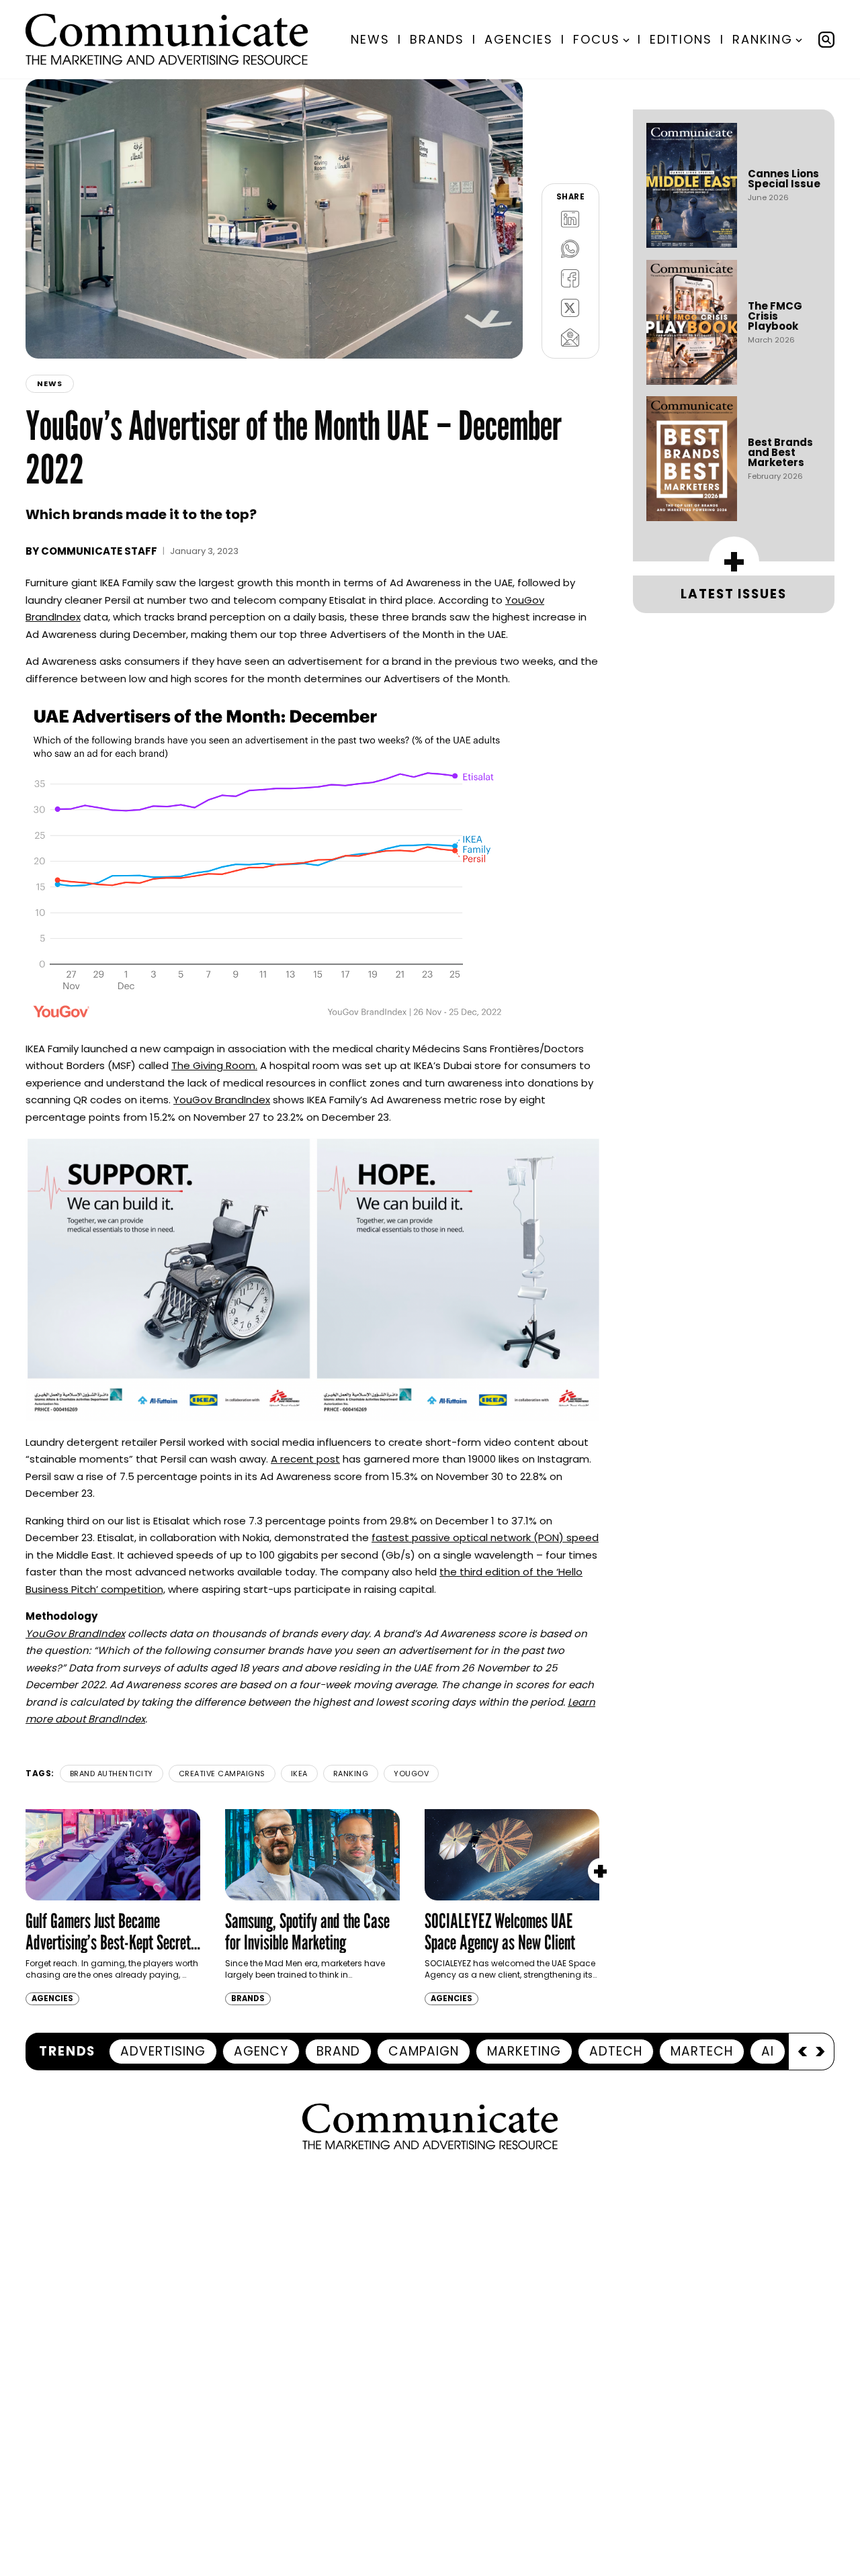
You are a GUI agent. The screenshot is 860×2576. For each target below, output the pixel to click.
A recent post (305, 1459)
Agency (261, 2051)
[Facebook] (570, 278)
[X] (570, 308)
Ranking (763, 39)
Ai (768, 2051)
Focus (597, 39)
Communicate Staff (99, 551)
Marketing (524, 2051)
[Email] (570, 337)
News (370, 39)
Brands (437, 39)
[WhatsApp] (570, 248)
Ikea (299, 1774)
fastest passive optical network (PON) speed (485, 1537)
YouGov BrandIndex (222, 1100)
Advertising (163, 2051)
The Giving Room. (214, 1065)
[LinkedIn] (570, 219)
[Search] (826, 40)
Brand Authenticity (112, 1774)
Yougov (411, 1774)
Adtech (616, 2051)
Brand (338, 2051)
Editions (681, 39)
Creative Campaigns (222, 1774)
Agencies (519, 39)
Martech (702, 2051)
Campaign (424, 2051)
